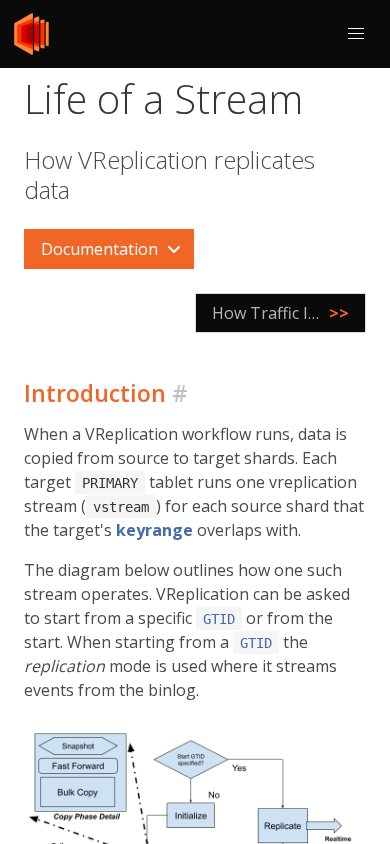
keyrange (154, 530)
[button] (356, 34)
